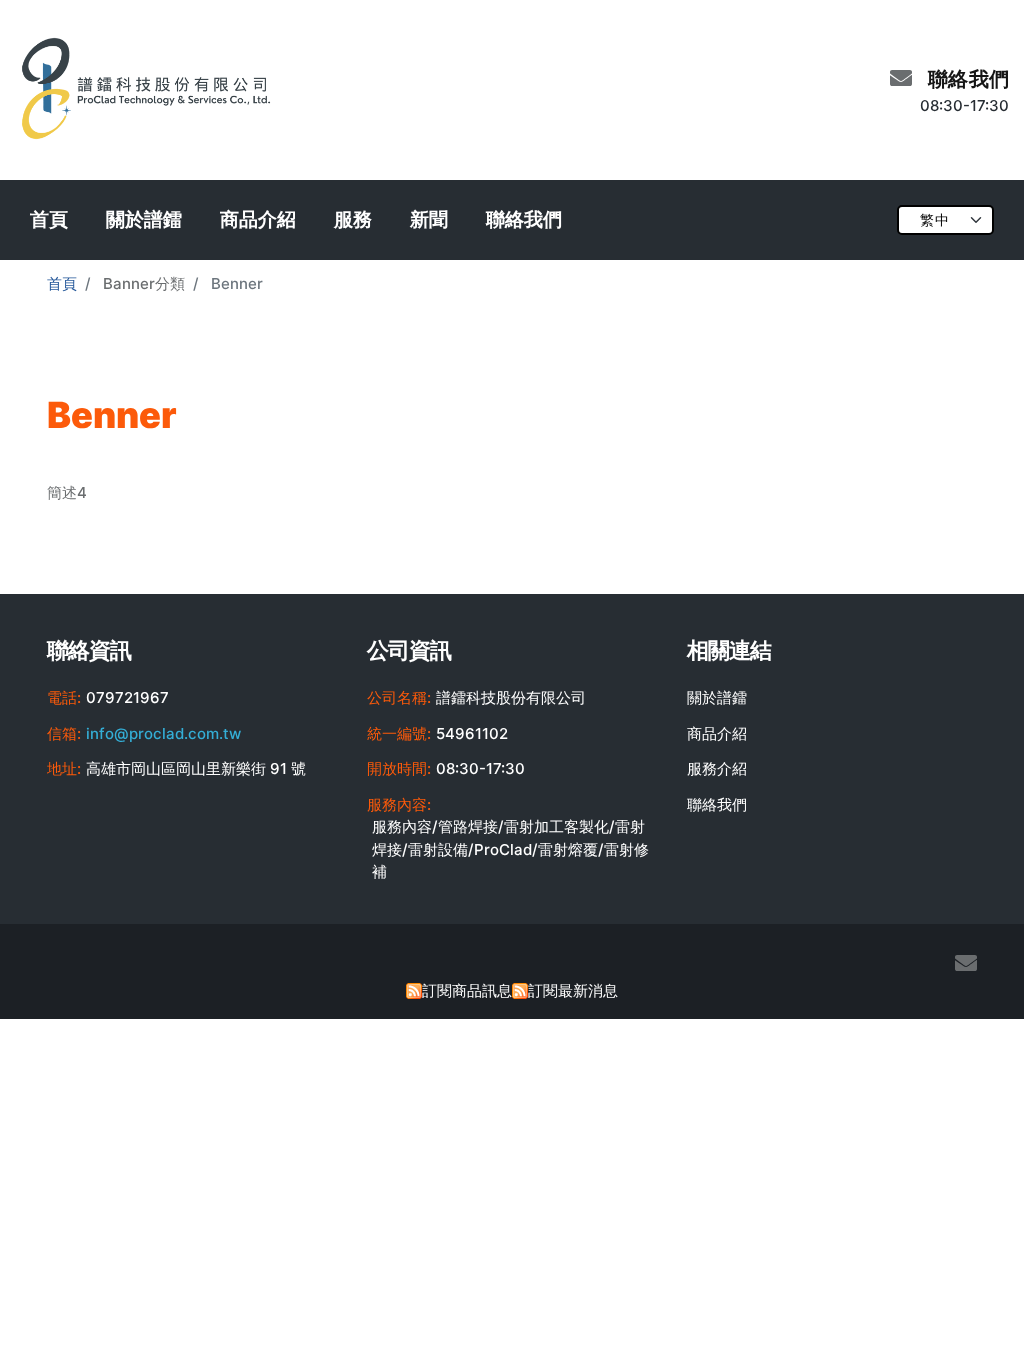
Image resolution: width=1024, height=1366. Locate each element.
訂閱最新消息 (573, 990)
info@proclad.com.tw (163, 733)
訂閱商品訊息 (467, 990)
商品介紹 (258, 219)
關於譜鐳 (144, 219)
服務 (353, 219)
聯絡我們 (524, 219)
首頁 (49, 219)
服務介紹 (717, 768)
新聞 (429, 219)
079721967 (127, 697)
